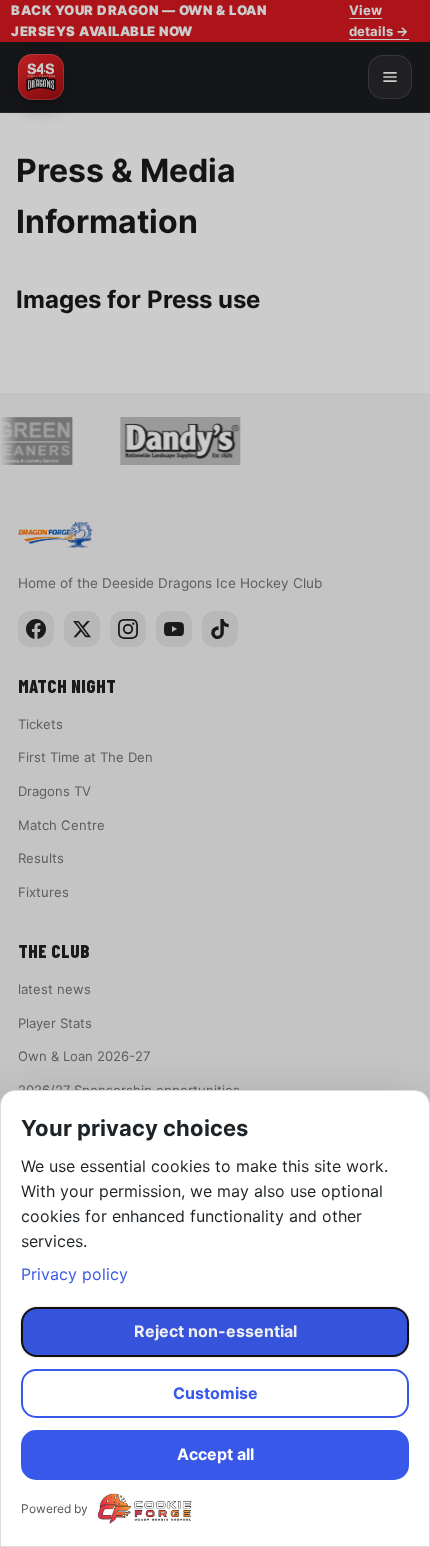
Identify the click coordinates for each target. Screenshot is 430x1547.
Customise (215, 1393)
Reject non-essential (215, 1331)
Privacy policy (74, 1274)
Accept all (215, 1454)
